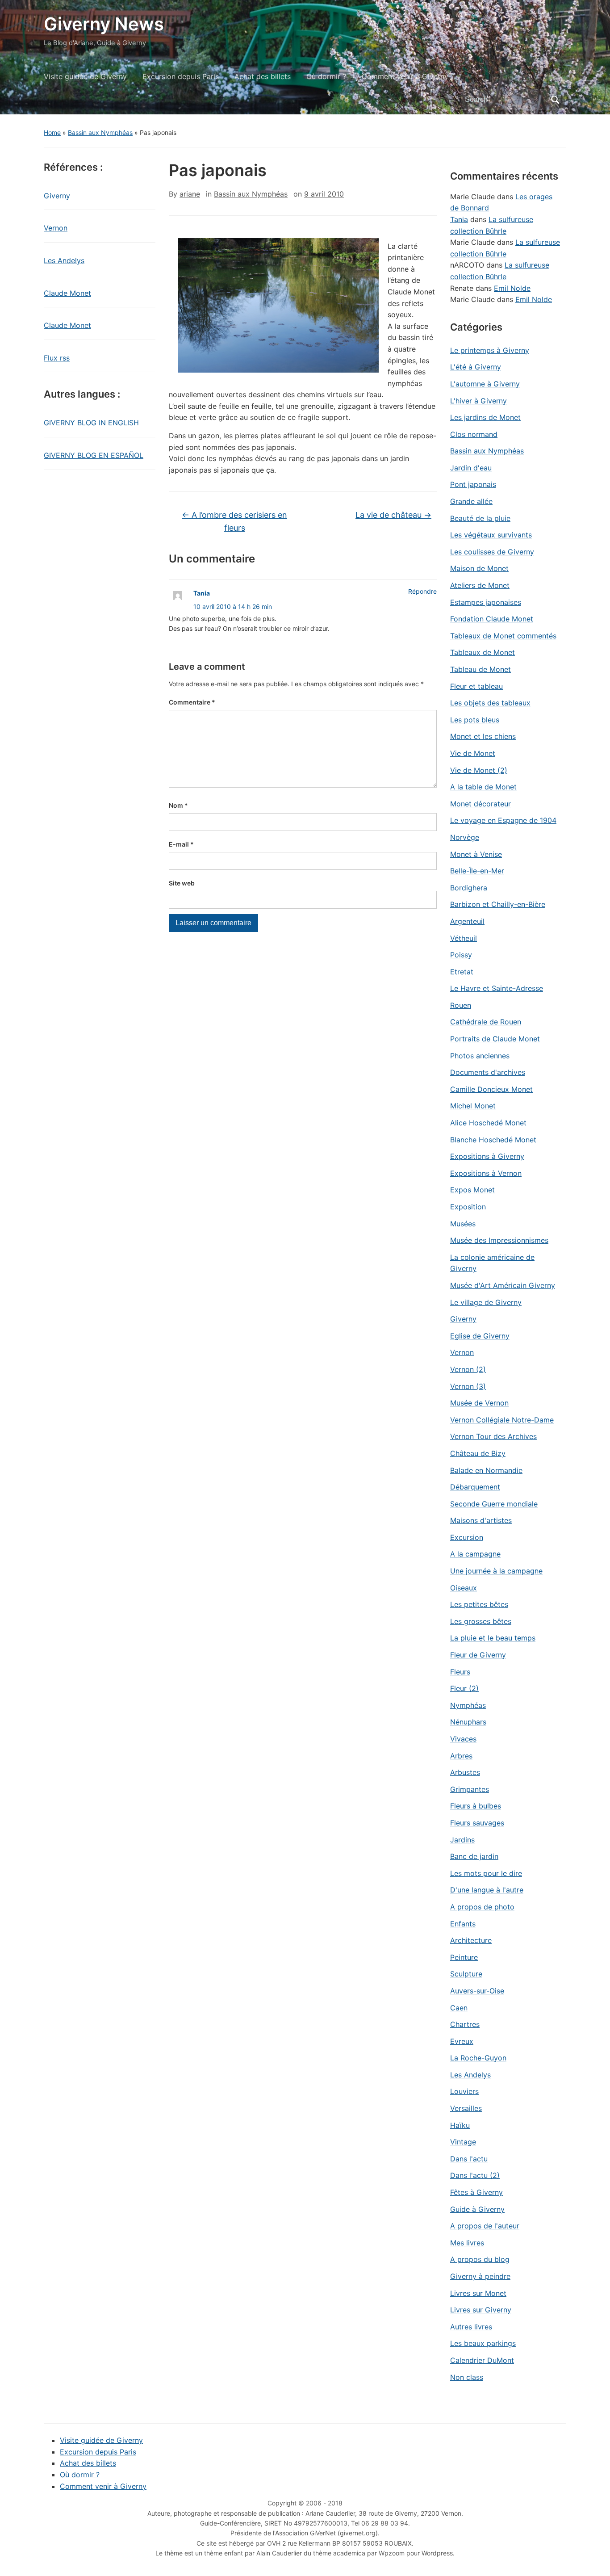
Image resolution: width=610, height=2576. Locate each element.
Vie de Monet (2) (479, 770)
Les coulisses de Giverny (492, 552)
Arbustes (465, 1772)
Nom (178, 805)
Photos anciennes (480, 1056)
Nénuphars (468, 1722)
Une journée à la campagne (496, 1571)
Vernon (56, 228)
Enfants (463, 1924)
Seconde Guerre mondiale (494, 1504)
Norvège (465, 837)
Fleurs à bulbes (476, 1806)
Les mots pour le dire (486, 1873)
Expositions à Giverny (487, 1156)
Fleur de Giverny (478, 1655)
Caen (459, 2008)
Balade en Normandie (486, 1470)
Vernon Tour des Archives (493, 1436)
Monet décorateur (480, 804)
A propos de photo (482, 1907)
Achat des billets (263, 76)
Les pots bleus (475, 720)
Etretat (462, 972)
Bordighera (469, 888)
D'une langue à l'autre (487, 1890)
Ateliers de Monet (480, 585)
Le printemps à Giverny (490, 350)
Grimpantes (470, 1789)
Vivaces (463, 1739)
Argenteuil (467, 921)
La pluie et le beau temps (493, 1638)
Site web (182, 883)
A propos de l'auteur (485, 2226)
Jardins (462, 1840)
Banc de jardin (474, 1856)
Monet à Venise (476, 854)
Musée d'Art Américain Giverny (503, 1285)
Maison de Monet (479, 568)
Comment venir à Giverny (405, 76)
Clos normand (474, 434)
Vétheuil (464, 938)
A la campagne (475, 1554)
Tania (202, 593)
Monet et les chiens (483, 736)
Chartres (465, 2024)
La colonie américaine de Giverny (492, 1263)
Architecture (471, 1940)
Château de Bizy (478, 1453)
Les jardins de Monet (485, 417)
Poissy (461, 955)
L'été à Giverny (476, 367)
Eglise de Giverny (480, 1336)
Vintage (463, 2142)
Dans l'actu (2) (475, 2175)
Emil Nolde (512, 288)
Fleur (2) (464, 1688)
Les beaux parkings (483, 2343)
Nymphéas (468, 1705)
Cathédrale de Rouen (486, 1022)
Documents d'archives (488, 1072)
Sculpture (466, 1974)
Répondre (422, 591)
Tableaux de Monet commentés (503, 636)
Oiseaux (464, 1588)
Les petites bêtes (479, 1604)
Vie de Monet (473, 753)
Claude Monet (67, 293)
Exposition (468, 1207)
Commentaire (192, 702)
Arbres (461, 1756)
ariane (190, 194)
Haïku (460, 2125)
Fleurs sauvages (477, 1823)
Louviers (464, 2091)
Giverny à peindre (480, 2276)
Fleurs (460, 1672)
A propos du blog (480, 2259)
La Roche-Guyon (478, 2058)
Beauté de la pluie (480, 518)
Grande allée (471, 501)
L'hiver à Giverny (478, 401)
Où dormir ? (326, 76)
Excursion (467, 1537)
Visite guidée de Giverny (85, 76)
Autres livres (471, 2327)
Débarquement (475, 1487)
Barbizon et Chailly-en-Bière (498, 904)
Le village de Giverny (486, 1302)
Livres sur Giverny (481, 2310)
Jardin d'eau (471, 468)
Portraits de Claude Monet (495, 1039)
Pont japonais (473, 484)
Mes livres (467, 2243)
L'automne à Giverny (485, 384)
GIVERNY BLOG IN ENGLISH (91, 423)
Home (52, 132)
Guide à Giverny (477, 2209)
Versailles (466, 2108)
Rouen (461, 1005)
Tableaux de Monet (483, 652)
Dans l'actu (469, 2159)
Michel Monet (473, 1106)
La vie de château (393, 515)
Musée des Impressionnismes (499, 1240)
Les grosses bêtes (481, 1621)
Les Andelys (64, 260)
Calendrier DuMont (482, 2360)
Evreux (462, 2041)
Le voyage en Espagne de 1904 (503, 820)
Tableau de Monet (480, 669)
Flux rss (57, 358)
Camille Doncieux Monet (491, 1089)
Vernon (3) (468, 1386)
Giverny (57, 196)
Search (555, 100)
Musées (463, 1224)
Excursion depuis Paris (181, 76)
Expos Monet (472, 1190)
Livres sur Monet (478, 2293)
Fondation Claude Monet (492, 619)
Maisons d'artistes (481, 1520)
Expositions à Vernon (486, 1173)
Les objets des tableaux (490, 703)
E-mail (181, 844)
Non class (467, 2377)
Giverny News (104, 24)
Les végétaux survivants (491, 535)
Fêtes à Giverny (476, 2192)
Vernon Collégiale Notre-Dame (502, 1420)
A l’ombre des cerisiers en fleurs (234, 521)
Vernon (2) (468, 1369)
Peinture (464, 1957)
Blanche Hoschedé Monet (493, 1140)
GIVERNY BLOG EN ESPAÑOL (94, 455)
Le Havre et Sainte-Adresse (497, 988)
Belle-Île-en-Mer (477, 871)
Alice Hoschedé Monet (488, 1123)
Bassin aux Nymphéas (100, 132)
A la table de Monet (483, 787)
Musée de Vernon (479, 1403)
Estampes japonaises (486, 602)
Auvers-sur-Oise (477, 1991)
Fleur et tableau (476, 686)
